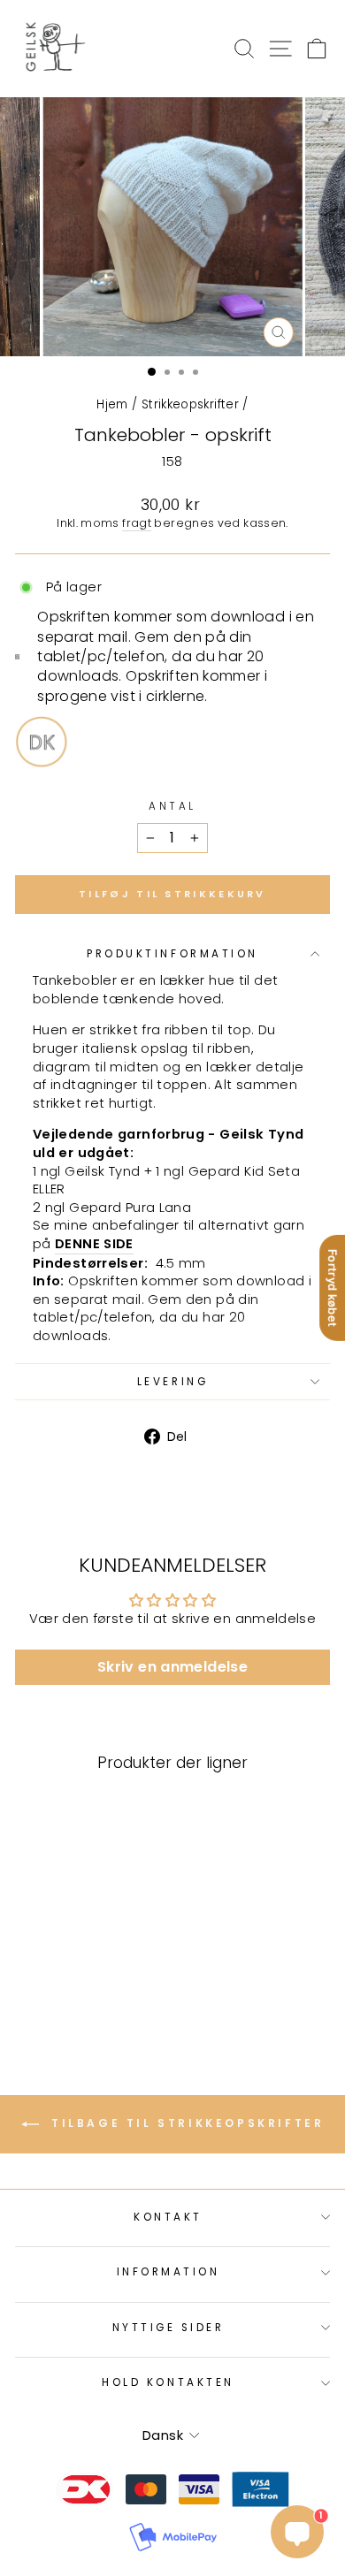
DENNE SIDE (94, 1244)
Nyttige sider (169, 2328)
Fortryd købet (333, 1288)
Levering (172, 1382)
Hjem (112, 404)
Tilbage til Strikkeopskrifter (185, 2124)
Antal (172, 806)
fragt (137, 523)
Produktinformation (172, 954)
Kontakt (168, 2217)
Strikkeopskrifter (190, 404)
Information (169, 2272)
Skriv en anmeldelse (172, 1667)
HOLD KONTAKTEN (168, 2382)
